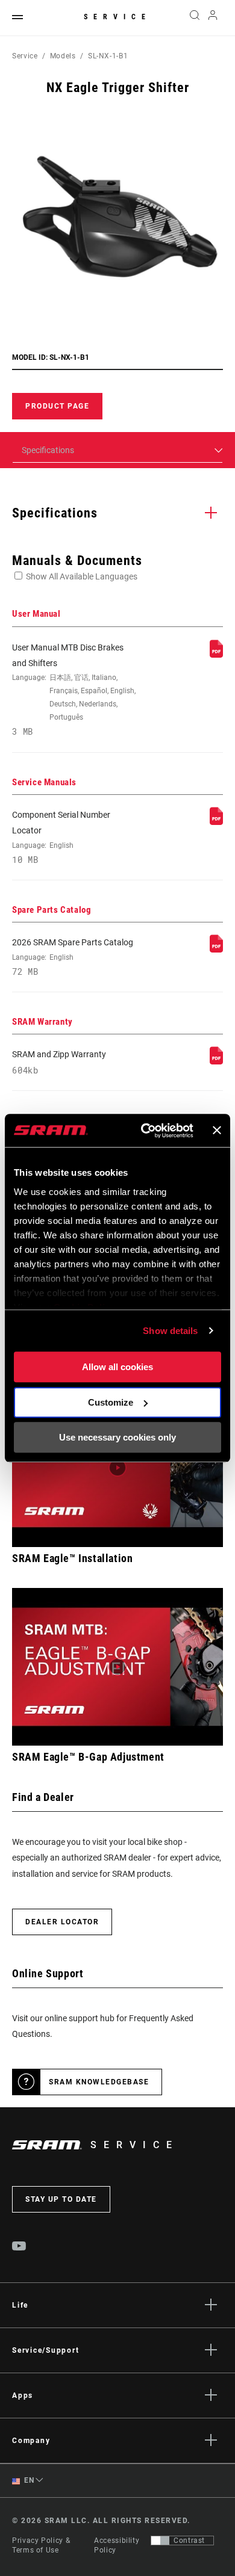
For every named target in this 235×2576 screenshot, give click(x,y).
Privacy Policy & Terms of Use (41, 2545)
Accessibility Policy (117, 2545)
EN (28, 2480)
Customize (111, 1402)
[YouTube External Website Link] (19, 2247)
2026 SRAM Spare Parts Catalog (73, 957)
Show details (170, 1331)
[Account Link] (213, 18)
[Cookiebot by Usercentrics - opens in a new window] (145, 1131)
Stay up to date (61, 2199)
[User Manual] (216, 655)
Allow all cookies (117, 1367)
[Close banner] (217, 1131)
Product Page (57, 406)
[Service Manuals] (216, 822)
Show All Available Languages (82, 576)
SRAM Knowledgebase (99, 2082)
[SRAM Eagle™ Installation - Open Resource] (117, 1468)
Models (63, 56)
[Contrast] (160, 2540)
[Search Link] (194, 18)
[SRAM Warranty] (216, 1061)
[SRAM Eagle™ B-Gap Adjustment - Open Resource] (117, 1667)
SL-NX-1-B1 (108, 56)
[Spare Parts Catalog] (216, 950)
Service (117, 17)
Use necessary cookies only (117, 1437)
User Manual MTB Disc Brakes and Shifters (74, 690)
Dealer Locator (62, 1922)
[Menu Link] (17, 18)
